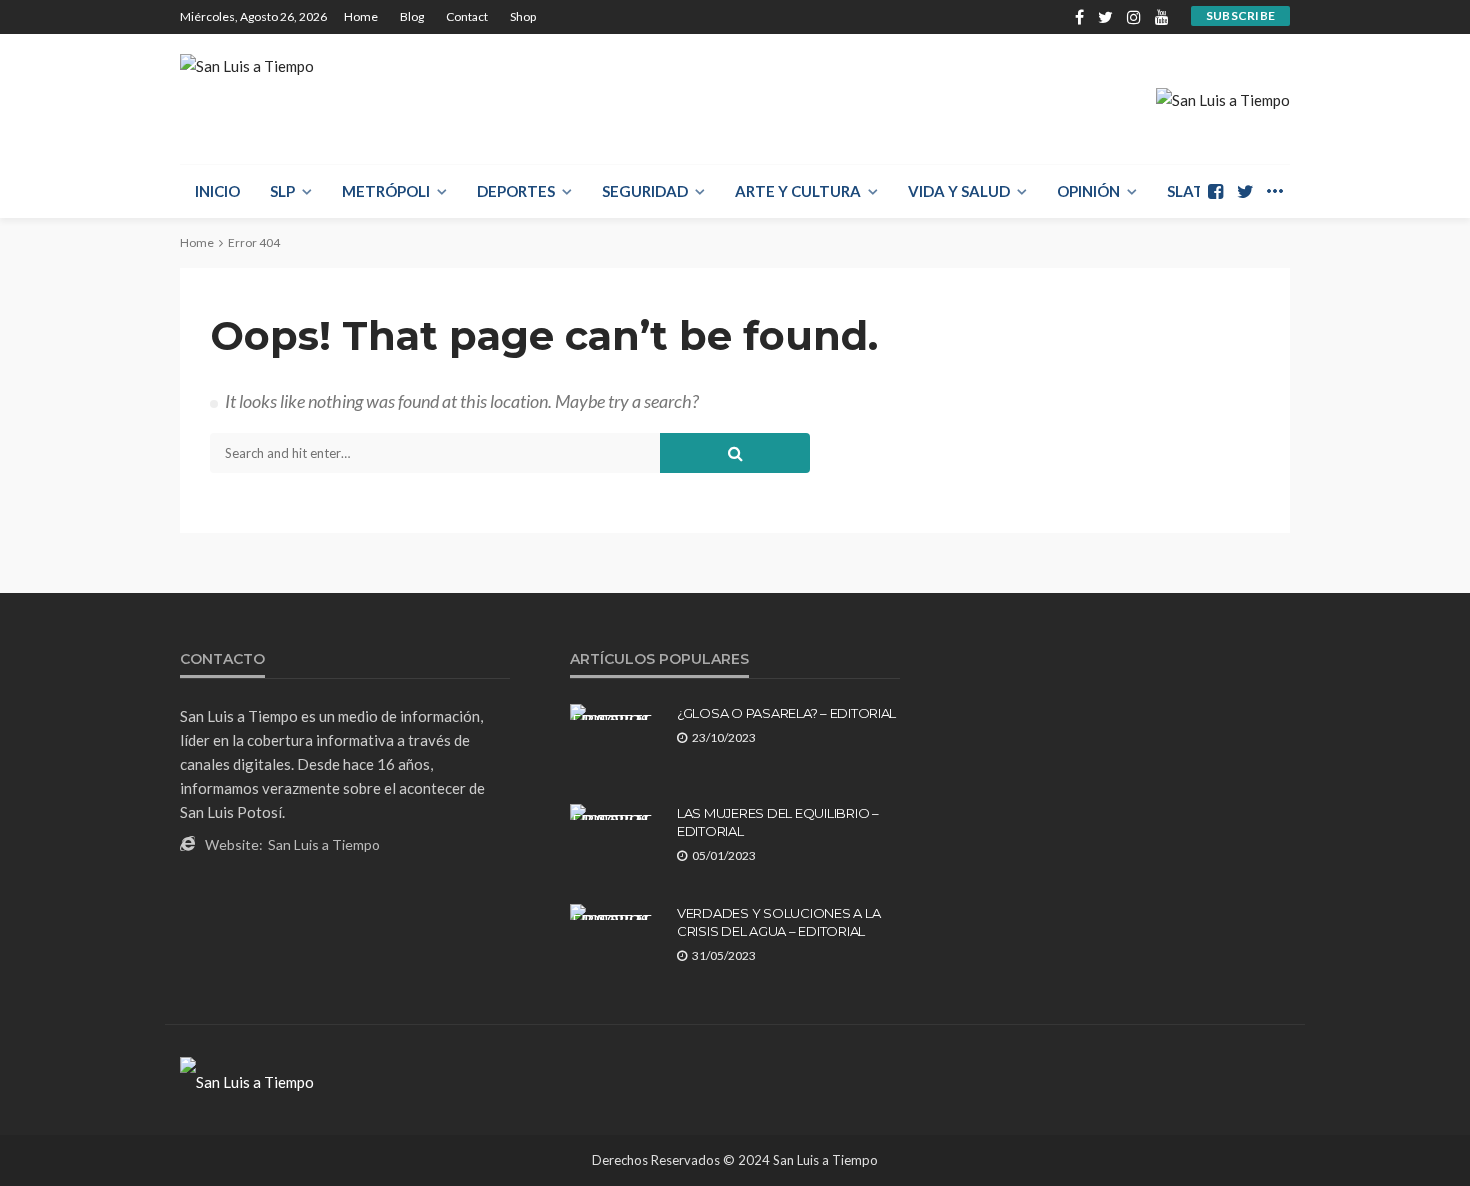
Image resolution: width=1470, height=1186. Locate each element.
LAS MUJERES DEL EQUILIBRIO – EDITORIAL (778, 822)
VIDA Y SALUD (959, 191)
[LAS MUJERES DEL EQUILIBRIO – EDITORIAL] (616, 812)
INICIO (217, 191)
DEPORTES (516, 191)
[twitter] (1105, 17)
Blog (412, 16)
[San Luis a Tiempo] (247, 75)
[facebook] (1079, 17)
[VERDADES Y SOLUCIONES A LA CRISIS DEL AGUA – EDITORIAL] (616, 912)
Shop (523, 16)
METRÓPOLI (386, 191)
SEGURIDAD (645, 191)
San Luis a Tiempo (324, 844)
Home (361, 16)
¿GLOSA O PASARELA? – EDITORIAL (786, 713)
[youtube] (1162, 17)
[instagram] (1134, 17)
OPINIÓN (1088, 191)
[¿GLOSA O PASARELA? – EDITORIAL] (616, 712)
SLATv (1191, 191)
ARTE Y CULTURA (798, 191)
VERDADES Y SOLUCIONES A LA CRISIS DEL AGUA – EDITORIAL (778, 922)
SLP (282, 191)
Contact (467, 16)
